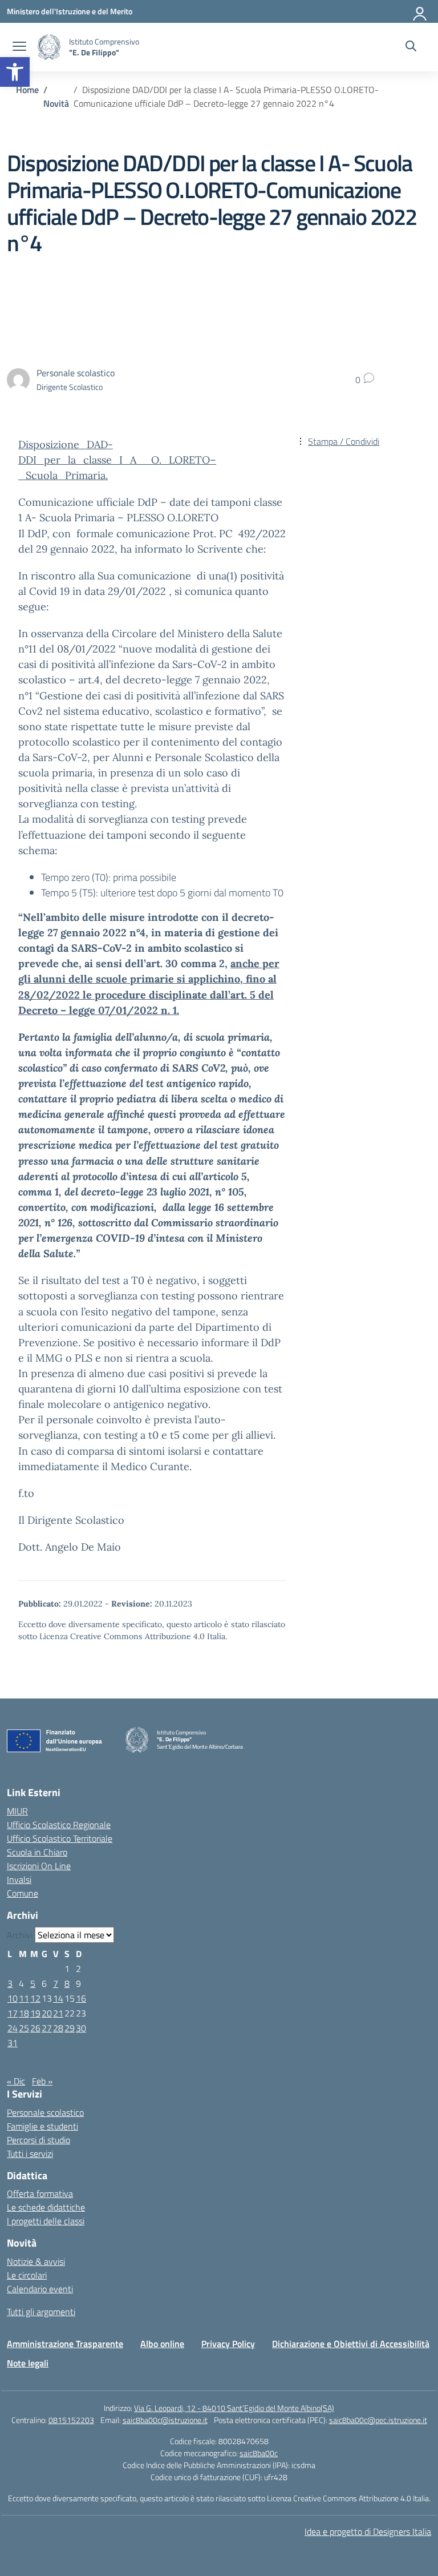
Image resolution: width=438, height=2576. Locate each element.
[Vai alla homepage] (49, 47)
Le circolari (27, 2275)
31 (13, 2043)
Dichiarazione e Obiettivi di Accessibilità (351, 2344)
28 (58, 2028)
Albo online (162, 2344)
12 (35, 1998)
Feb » (42, 2081)
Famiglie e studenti (42, 2126)
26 (35, 2028)
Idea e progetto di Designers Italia (368, 2531)
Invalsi (19, 1879)
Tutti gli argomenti (41, 2312)
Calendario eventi (40, 2289)
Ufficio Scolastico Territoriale (60, 1838)
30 (81, 2028)
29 (70, 2028)
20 (47, 2013)
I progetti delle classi (46, 2221)
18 (24, 2013)
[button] (15, 72)
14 (58, 1998)
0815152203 (71, 2420)
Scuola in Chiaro (37, 1852)
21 (58, 2013)
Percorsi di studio (38, 2140)
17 (13, 2013)
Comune (23, 1893)
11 (24, 1998)
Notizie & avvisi (36, 2261)
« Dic (16, 2081)
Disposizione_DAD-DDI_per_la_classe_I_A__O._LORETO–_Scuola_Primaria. (117, 460)
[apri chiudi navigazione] (19, 47)
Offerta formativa (40, 2193)
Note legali (28, 2363)
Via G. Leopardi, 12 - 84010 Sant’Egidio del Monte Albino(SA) (234, 2408)
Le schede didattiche (46, 2207)
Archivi (20, 1935)
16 (81, 1998)
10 (13, 1998)
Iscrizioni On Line (39, 1866)
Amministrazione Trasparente (65, 2344)
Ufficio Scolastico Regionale (59, 1825)
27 (47, 2028)
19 (35, 2013)
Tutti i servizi (30, 2154)
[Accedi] (420, 11)
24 (13, 2028)
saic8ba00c (259, 2453)
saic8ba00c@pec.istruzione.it (378, 2420)
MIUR (17, 1811)
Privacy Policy (228, 2344)
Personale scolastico (45, 2112)
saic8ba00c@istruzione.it (165, 2420)
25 (24, 2028)
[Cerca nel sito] (411, 47)
